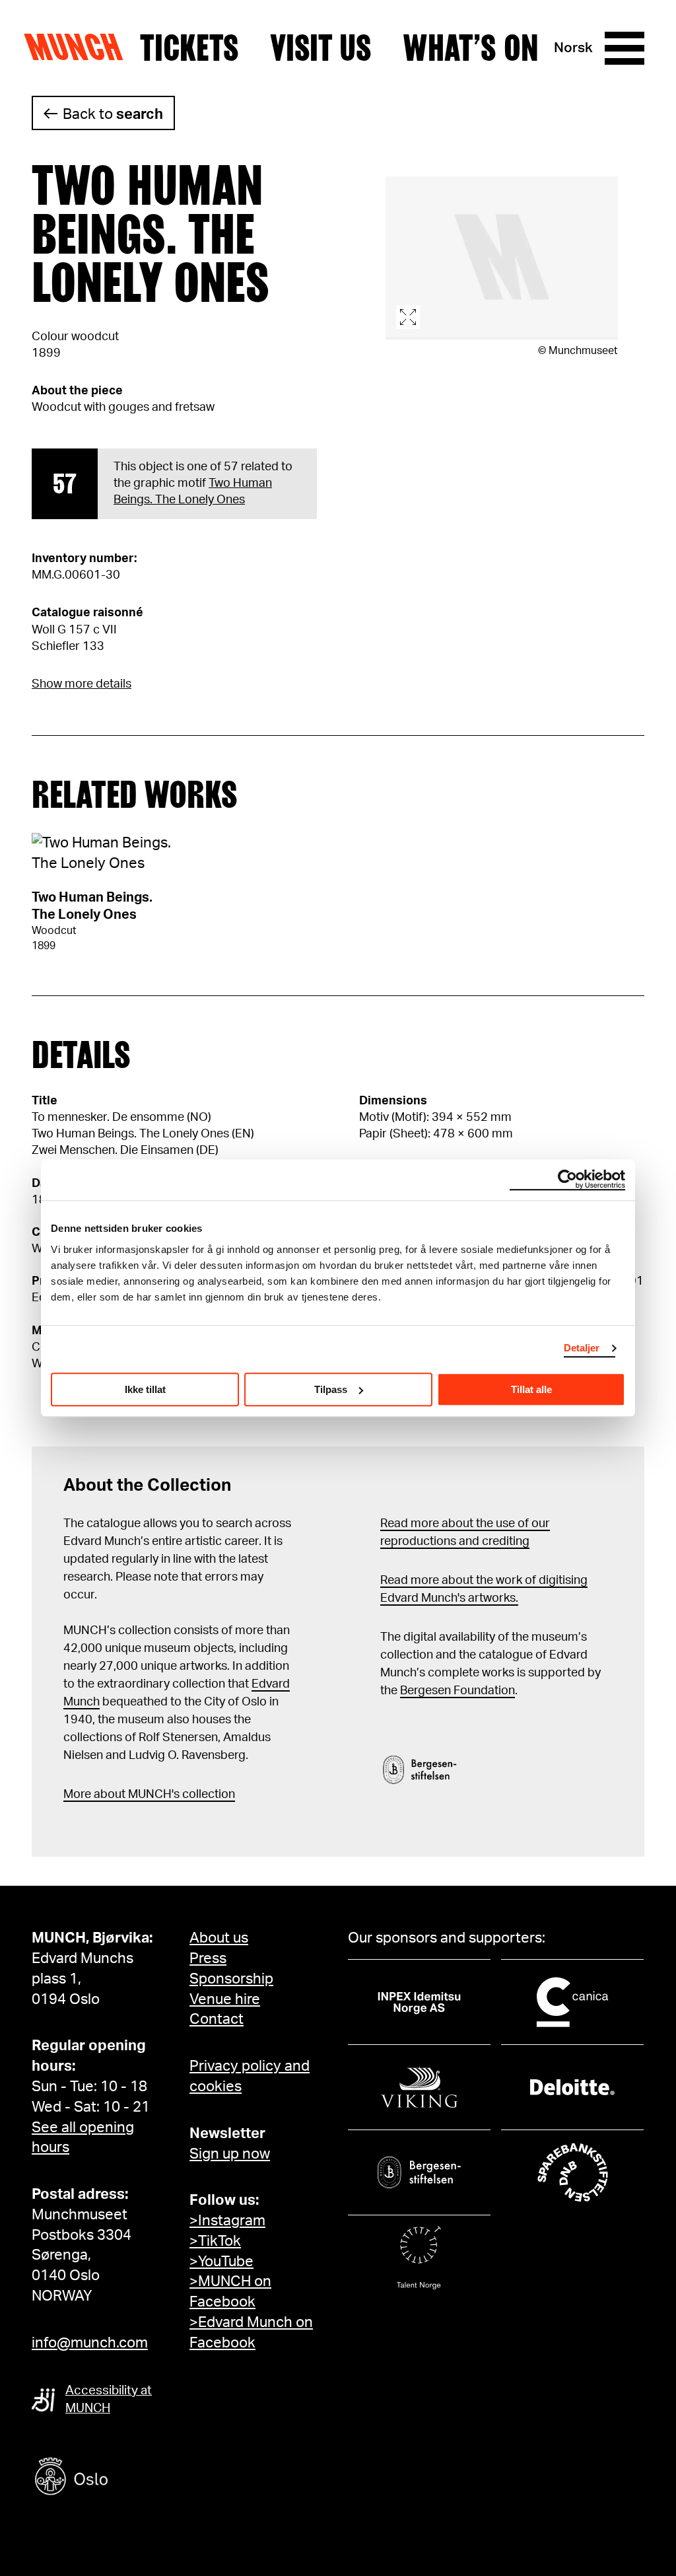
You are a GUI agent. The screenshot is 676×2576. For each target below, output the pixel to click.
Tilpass (331, 1389)
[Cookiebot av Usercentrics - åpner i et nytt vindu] (567, 1180)
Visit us (321, 48)
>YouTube (221, 2262)
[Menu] (625, 48)
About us (219, 1938)
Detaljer (582, 1348)
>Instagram (227, 2221)
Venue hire (225, 1999)
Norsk (573, 48)
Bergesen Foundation (457, 1691)
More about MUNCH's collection (149, 1795)
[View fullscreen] (502, 258)
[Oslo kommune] (131, 2478)
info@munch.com (90, 2343)
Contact (217, 2019)
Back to (113, 114)
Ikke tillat (145, 1389)
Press (208, 1958)
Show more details (82, 684)
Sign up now (230, 2154)
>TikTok (215, 2241)
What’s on (471, 48)
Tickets (189, 48)
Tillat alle (531, 1389)
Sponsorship (231, 1979)
